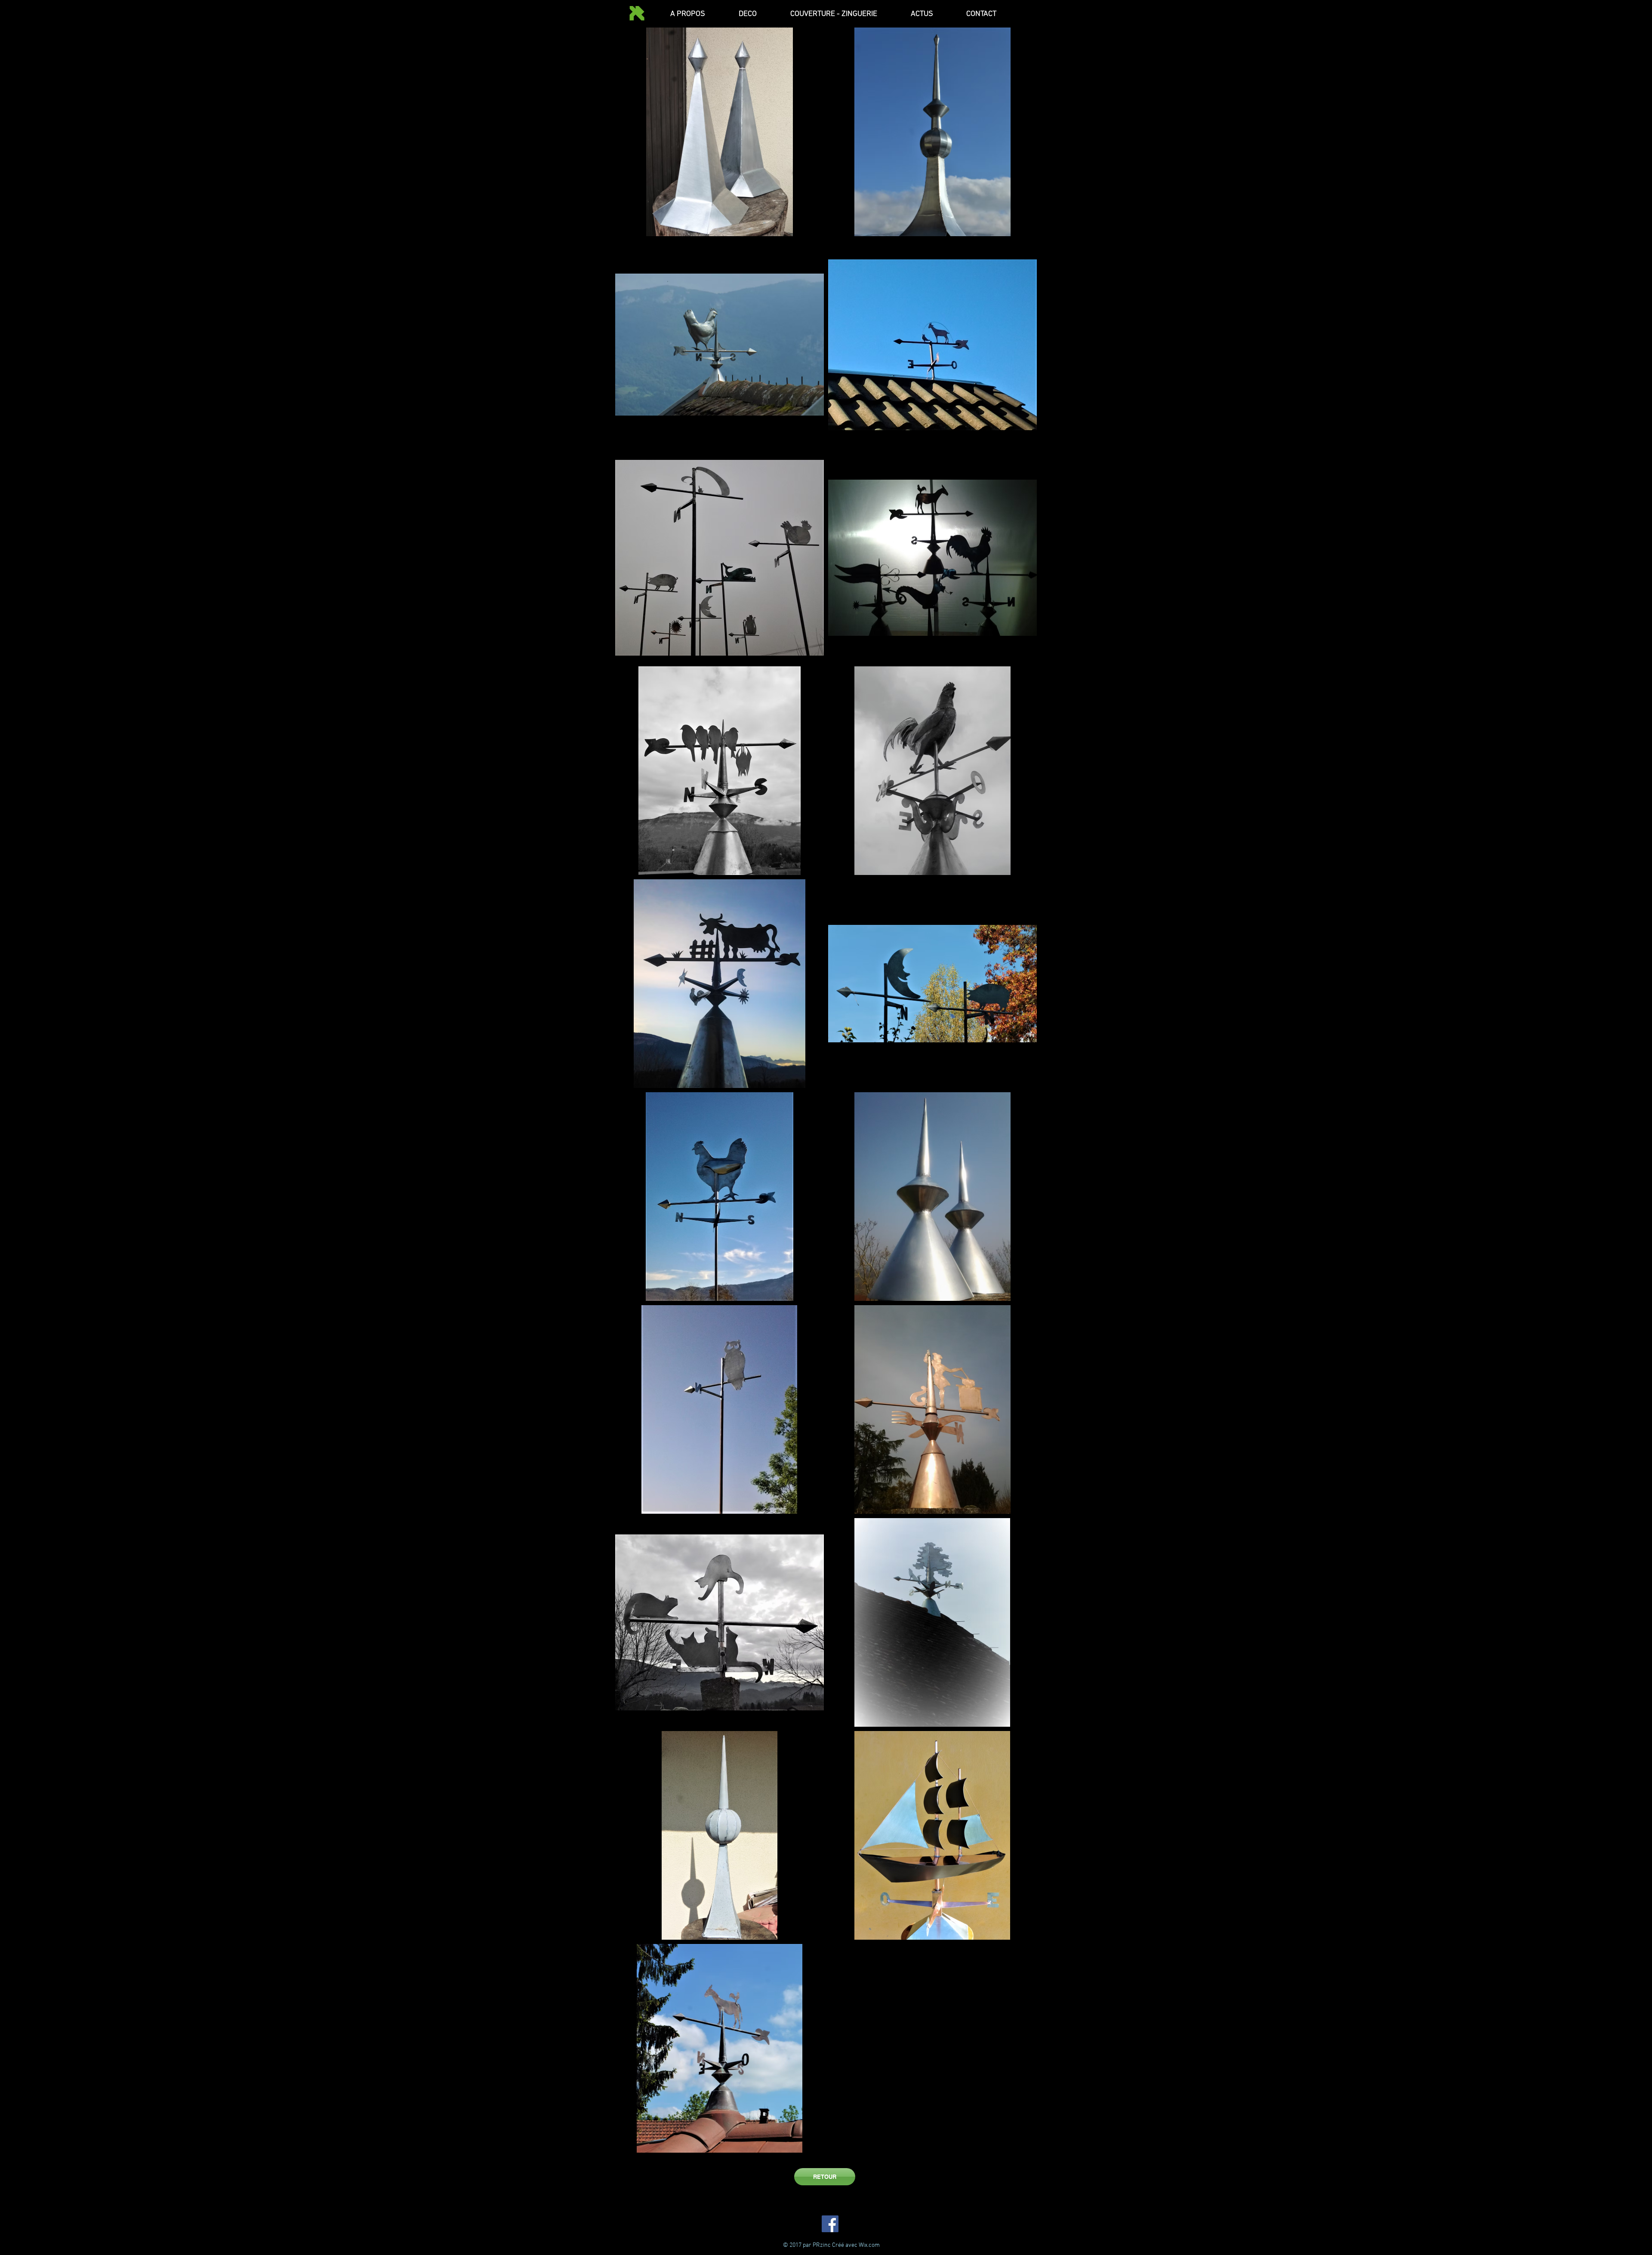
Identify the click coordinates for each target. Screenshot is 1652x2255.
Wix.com (869, 2245)
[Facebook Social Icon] (830, 2224)
